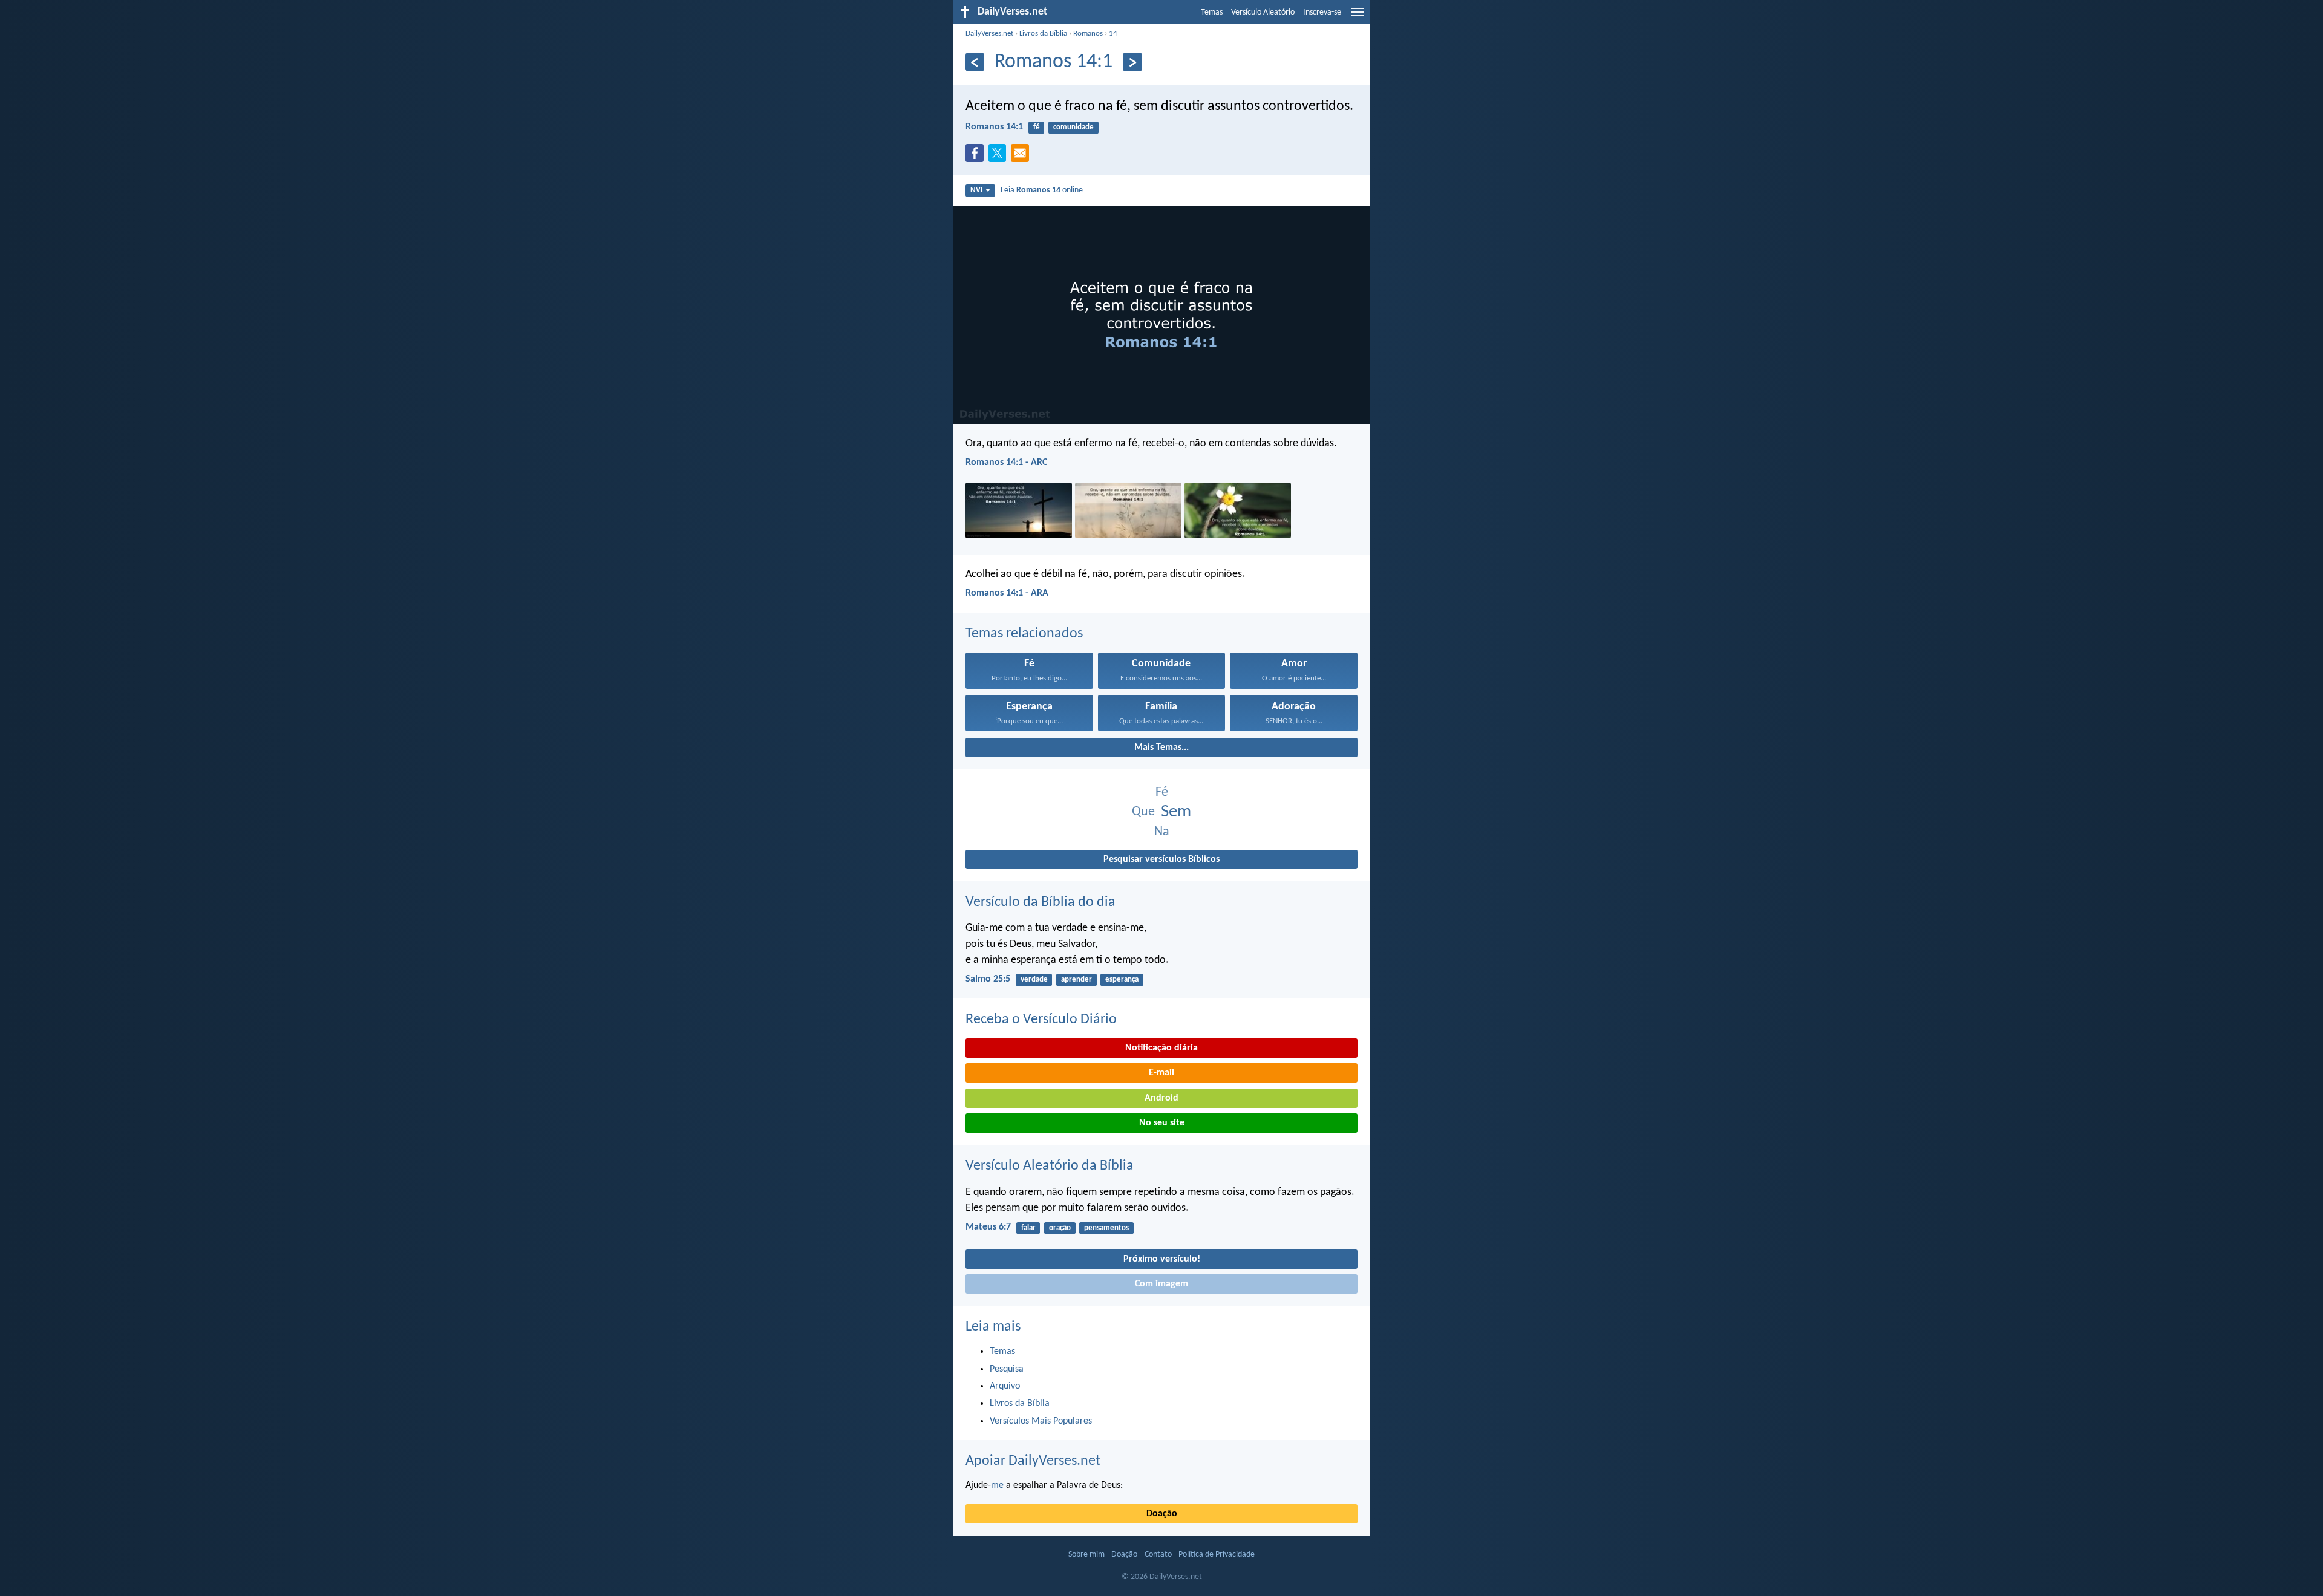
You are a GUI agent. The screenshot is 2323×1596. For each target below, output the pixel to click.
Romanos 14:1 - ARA (1007, 593)
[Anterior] (975, 62)
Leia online (1042, 190)
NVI (976, 190)
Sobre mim (1086, 1555)
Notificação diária (1161, 1048)
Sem (1176, 812)
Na (1162, 832)
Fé (1162, 793)
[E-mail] (1022, 157)
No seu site (1162, 1123)
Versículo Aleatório (1263, 12)
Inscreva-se (1322, 12)
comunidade (1073, 127)
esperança (1122, 979)
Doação (1162, 1514)
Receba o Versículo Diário (1041, 1020)
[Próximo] (1132, 62)
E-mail (1161, 1073)
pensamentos (1106, 1228)
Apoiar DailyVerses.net (1033, 1461)
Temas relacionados (1024, 634)
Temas (1212, 12)
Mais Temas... (1161, 748)
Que (1143, 812)
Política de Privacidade (1217, 1555)
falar (1028, 1228)
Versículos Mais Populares (1041, 1421)
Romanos (1088, 34)
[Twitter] (1000, 157)
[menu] (1358, 17)
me (997, 1485)
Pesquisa (1007, 1369)
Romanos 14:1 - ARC (1006, 463)
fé (1037, 127)
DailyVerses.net (989, 34)
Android (1161, 1098)
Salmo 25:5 (988, 979)
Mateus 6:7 (988, 1227)
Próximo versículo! (1162, 1259)
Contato (1158, 1555)
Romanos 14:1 (994, 127)
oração (1060, 1228)
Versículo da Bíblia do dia (1041, 902)
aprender (1077, 979)
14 (1113, 34)
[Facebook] (977, 157)
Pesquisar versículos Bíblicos (1161, 859)
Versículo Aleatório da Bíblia (1050, 1166)
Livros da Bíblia (1043, 34)
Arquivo (1005, 1386)
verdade (1034, 979)
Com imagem (1161, 1284)
